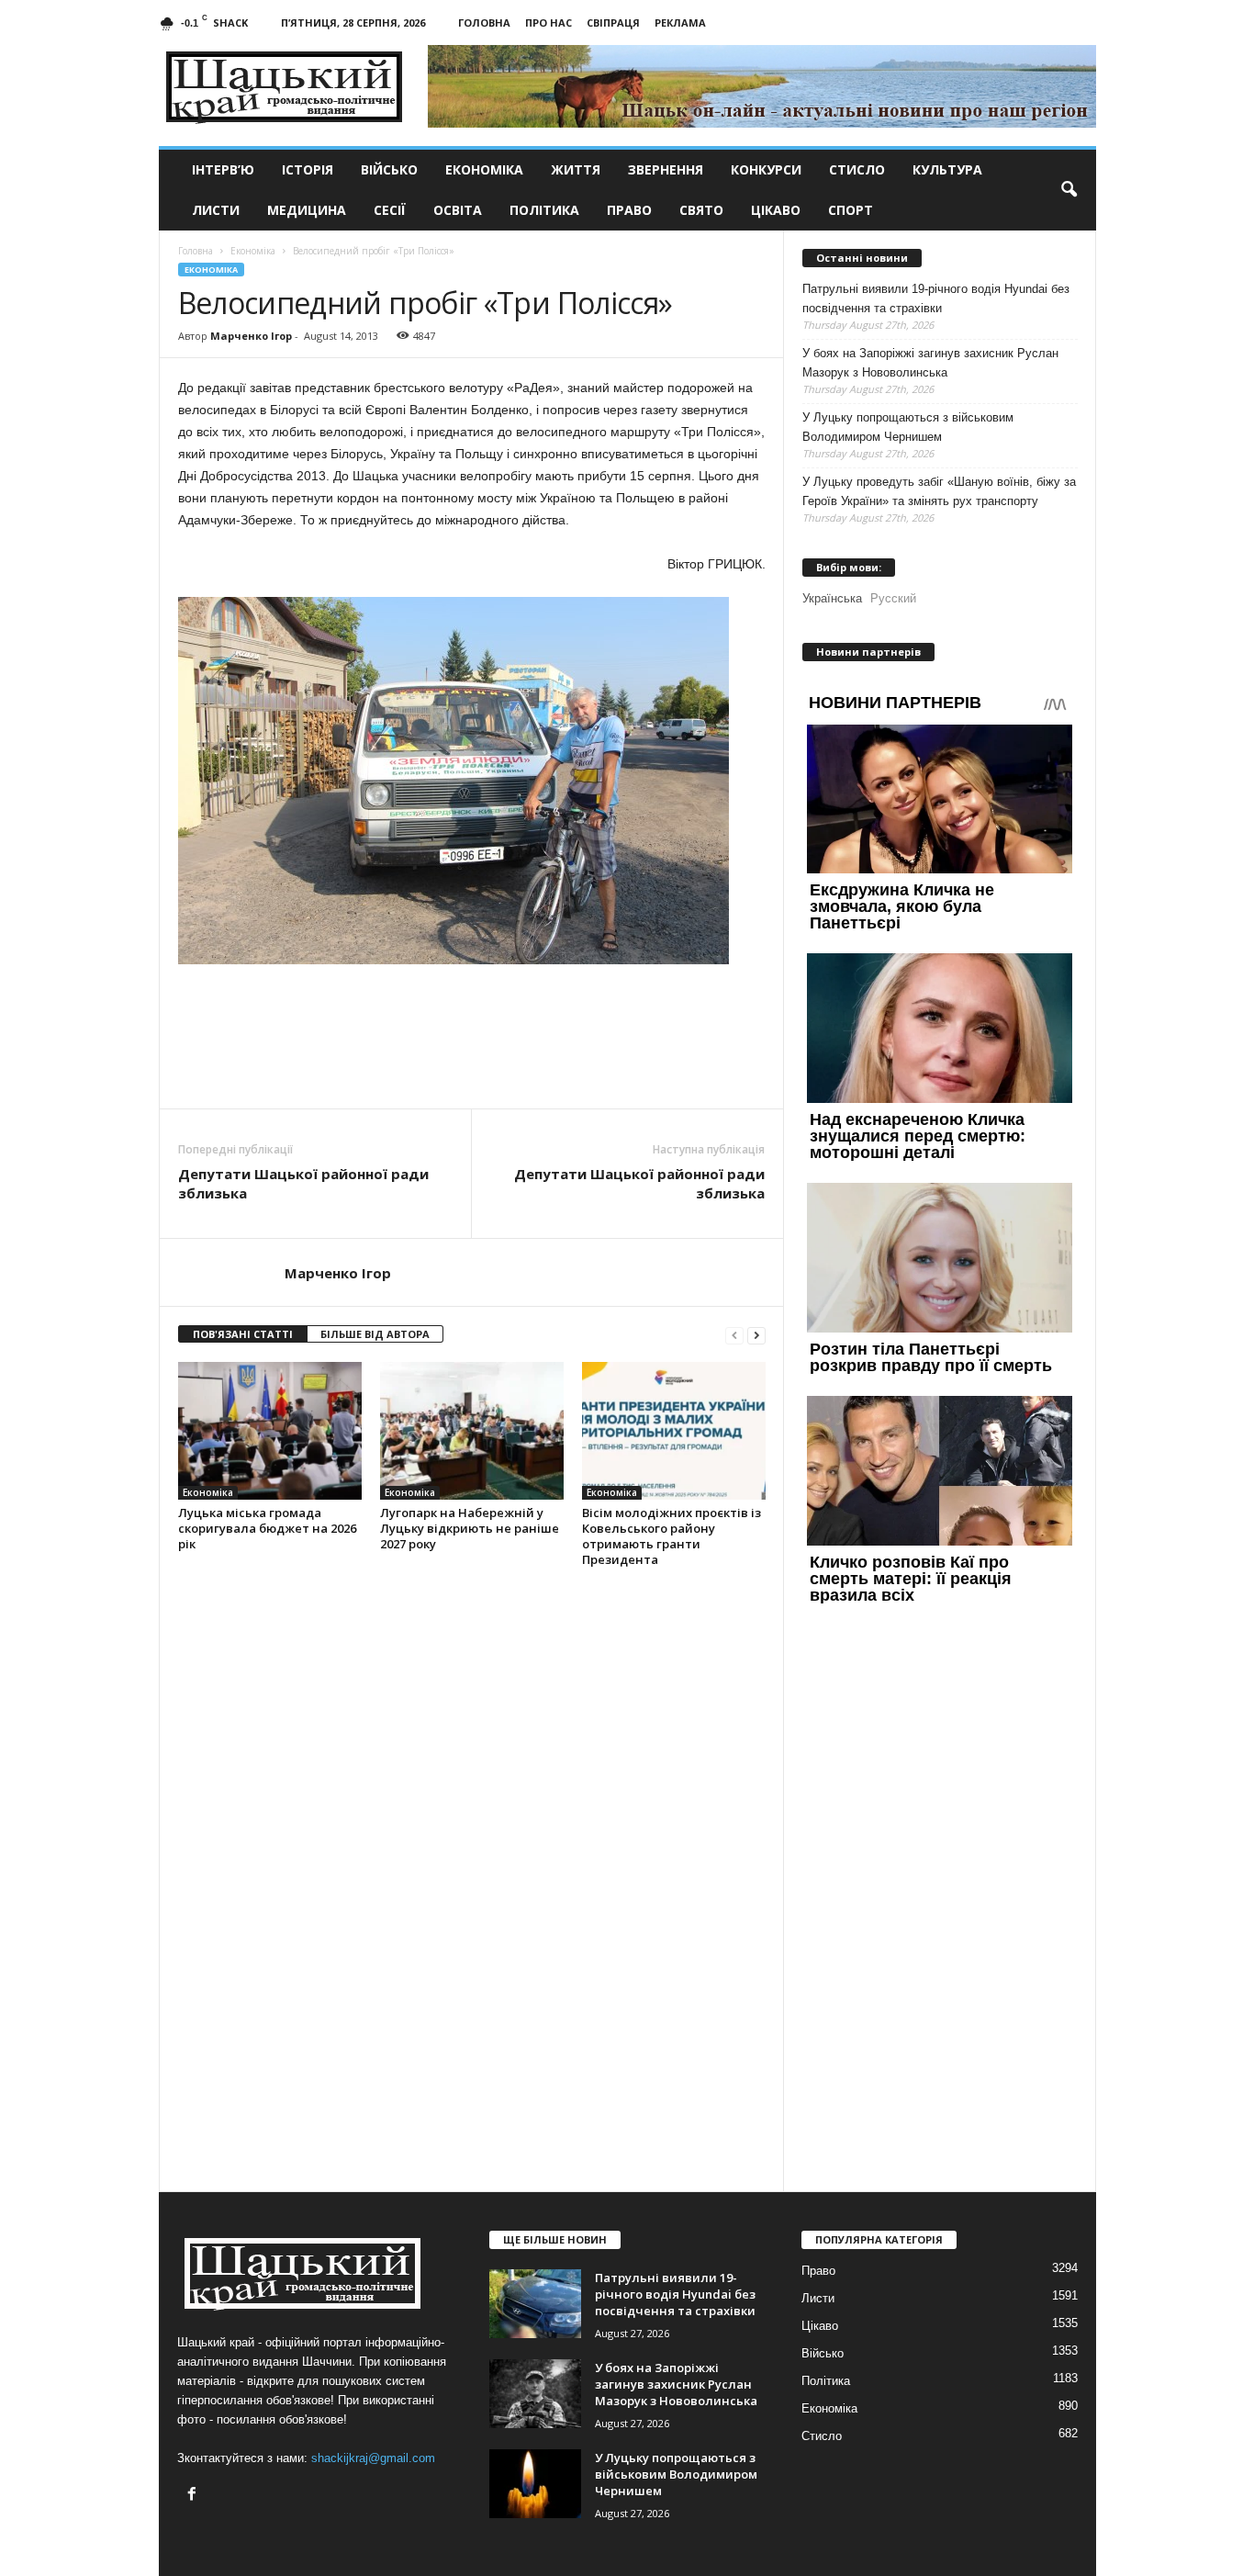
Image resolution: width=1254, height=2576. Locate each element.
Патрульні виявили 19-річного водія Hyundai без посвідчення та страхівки (936, 298)
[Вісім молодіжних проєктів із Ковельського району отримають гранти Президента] (674, 1431)
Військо (389, 169)
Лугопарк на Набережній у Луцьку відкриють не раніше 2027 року (470, 1528)
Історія (308, 169)
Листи (216, 210)
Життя (576, 169)
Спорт (851, 210)
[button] (1069, 190)
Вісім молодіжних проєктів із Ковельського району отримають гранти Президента (672, 1536)
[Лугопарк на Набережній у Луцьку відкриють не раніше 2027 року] (472, 1431)
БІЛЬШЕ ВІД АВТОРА (375, 1334)
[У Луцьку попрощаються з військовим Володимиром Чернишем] (535, 2484)
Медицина (307, 210)
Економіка (484, 169)
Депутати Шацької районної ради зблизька (303, 1183)
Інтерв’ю (223, 169)
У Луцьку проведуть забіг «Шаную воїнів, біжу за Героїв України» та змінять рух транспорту (939, 491)
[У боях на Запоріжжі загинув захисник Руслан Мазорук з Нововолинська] (535, 2394)
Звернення (666, 169)
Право (629, 210)
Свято (701, 210)
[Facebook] (194, 2496)
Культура (947, 169)
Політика (544, 210)
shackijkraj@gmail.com (373, 2458)
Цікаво (776, 210)
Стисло (857, 169)
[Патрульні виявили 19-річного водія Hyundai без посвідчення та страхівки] (535, 2304)
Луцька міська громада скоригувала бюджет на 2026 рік (267, 1528)
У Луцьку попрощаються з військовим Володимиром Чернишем (908, 427)
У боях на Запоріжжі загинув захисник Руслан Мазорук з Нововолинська (930, 363)
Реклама (680, 22)
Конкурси (766, 169)
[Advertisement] (472, 1058)
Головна (484, 22)
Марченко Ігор (251, 336)
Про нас (549, 22)
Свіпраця (613, 22)
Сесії (390, 210)
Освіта (458, 210)
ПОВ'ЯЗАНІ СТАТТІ (243, 1334)
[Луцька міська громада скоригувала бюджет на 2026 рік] (270, 1431)
